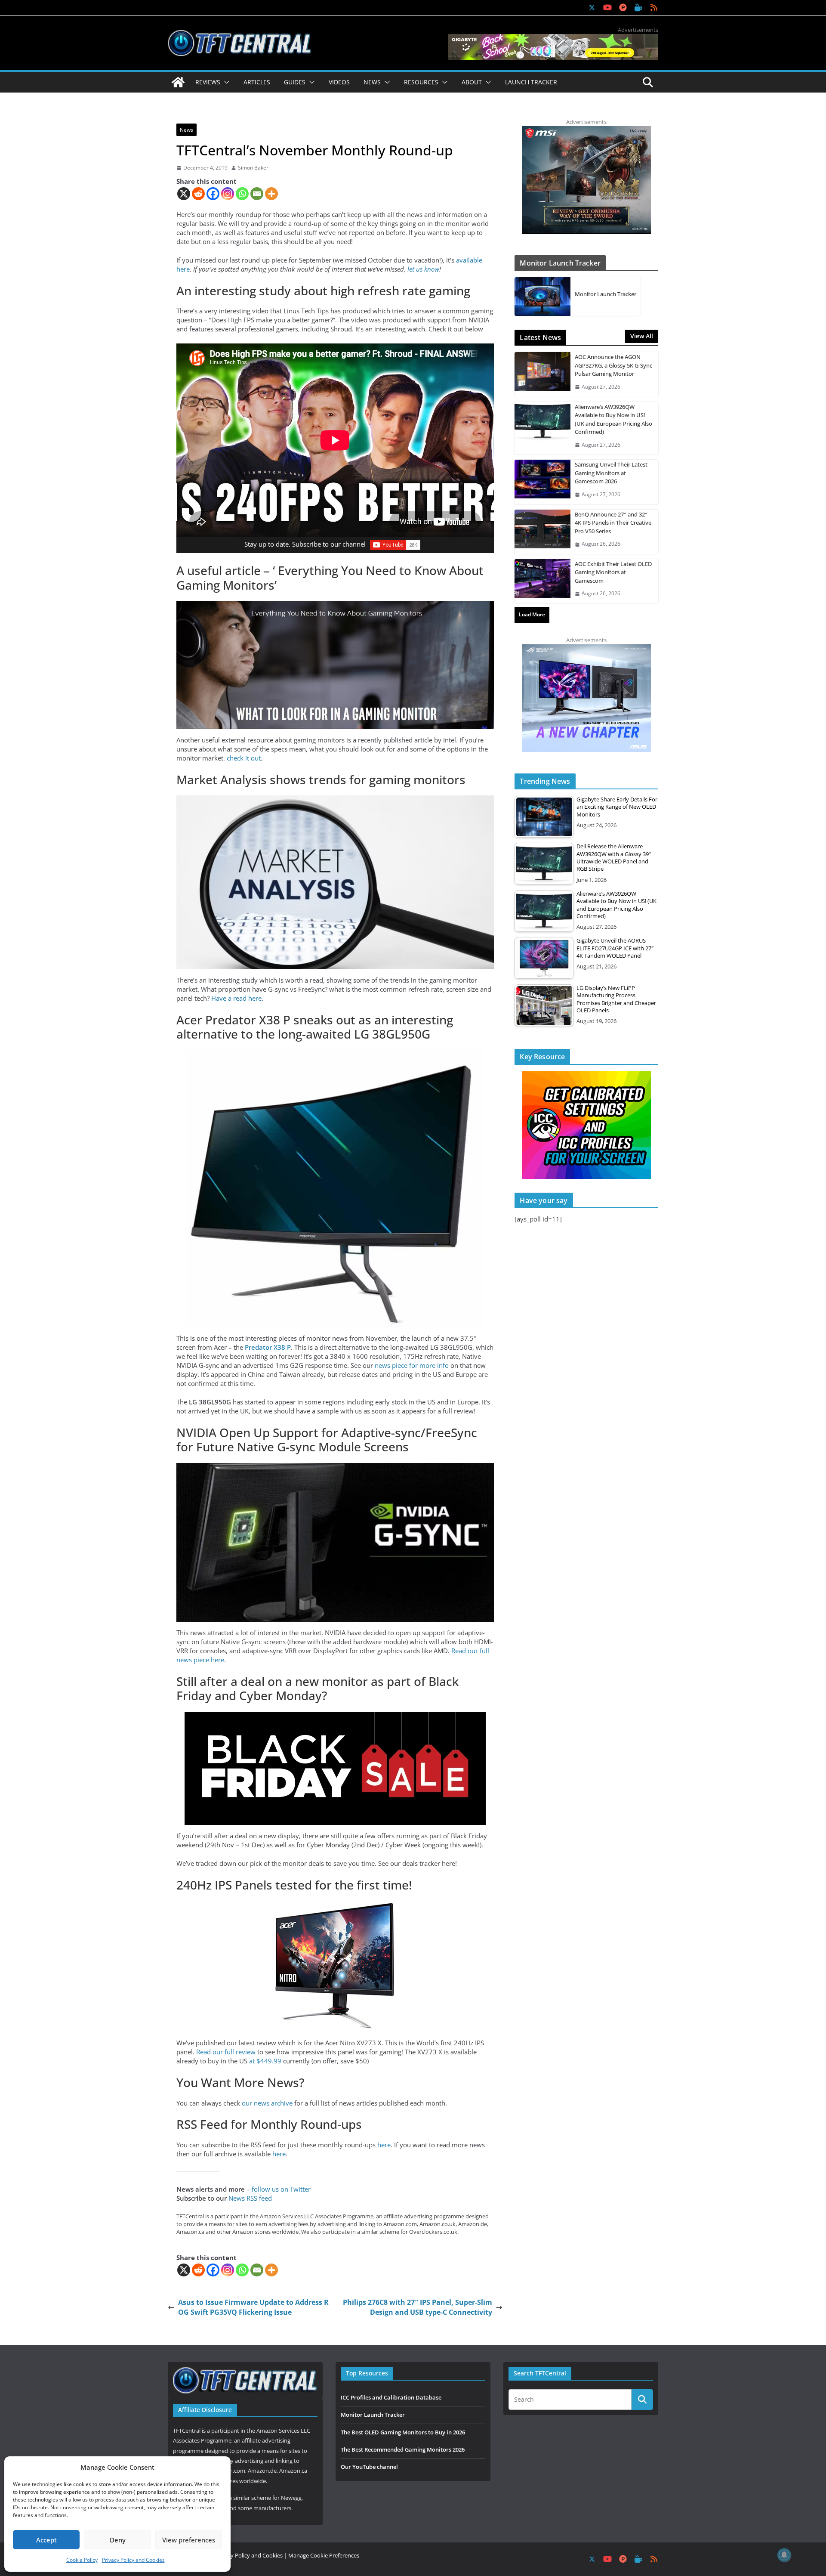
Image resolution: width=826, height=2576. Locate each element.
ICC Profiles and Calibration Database (391, 2397)
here (384, 2145)
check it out (244, 758)
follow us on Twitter (281, 2189)
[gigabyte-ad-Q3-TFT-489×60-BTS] (553, 38)
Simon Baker (253, 168)
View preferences (189, 2540)
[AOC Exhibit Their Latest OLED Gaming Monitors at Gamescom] (542, 581)
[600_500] (586, 649)
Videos (339, 82)
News (186, 130)
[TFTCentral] (178, 82)
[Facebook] (213, 194)
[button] (225, 82)
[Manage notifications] (784, 2555)
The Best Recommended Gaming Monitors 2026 (403, 2449)
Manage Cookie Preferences (324, 2555)
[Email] (257, 194)
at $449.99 (265, 2061)
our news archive (267, 2103)
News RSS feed (250, 2198)
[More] (271, 194)
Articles (257, 82)
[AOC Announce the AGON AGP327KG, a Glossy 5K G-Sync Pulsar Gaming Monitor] (542, 374)
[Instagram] (228, 194)
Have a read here (236, 998)
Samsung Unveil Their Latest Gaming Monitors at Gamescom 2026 (611, 473)
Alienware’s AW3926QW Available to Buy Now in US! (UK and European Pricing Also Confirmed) (613, 419)
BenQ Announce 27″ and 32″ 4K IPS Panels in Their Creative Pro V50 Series (613, 523)
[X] (184, 194)
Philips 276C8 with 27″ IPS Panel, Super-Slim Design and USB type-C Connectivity (418, 2307)
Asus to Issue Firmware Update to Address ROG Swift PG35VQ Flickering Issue (253, 2307)
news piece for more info (412, 1365)
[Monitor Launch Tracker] (542, 297)
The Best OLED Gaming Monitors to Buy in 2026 (403, 2432)
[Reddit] (198, 194)
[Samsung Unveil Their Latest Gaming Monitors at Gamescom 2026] (542, 482)
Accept (46, 2540)
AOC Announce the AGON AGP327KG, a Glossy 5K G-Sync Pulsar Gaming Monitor (613, 365)
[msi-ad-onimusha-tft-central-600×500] (586, 130)
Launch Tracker (531, 82)
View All (642, 336)
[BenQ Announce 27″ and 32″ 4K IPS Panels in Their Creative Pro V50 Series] (542, 532)
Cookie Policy (82, 2560)
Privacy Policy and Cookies (133, 2560)
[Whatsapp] (242, 194)
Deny (118, 2540)
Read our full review (227, 2052)
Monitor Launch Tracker (606, 294)
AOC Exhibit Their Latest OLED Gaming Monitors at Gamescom (613, 572)
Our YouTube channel (369, 2467)
